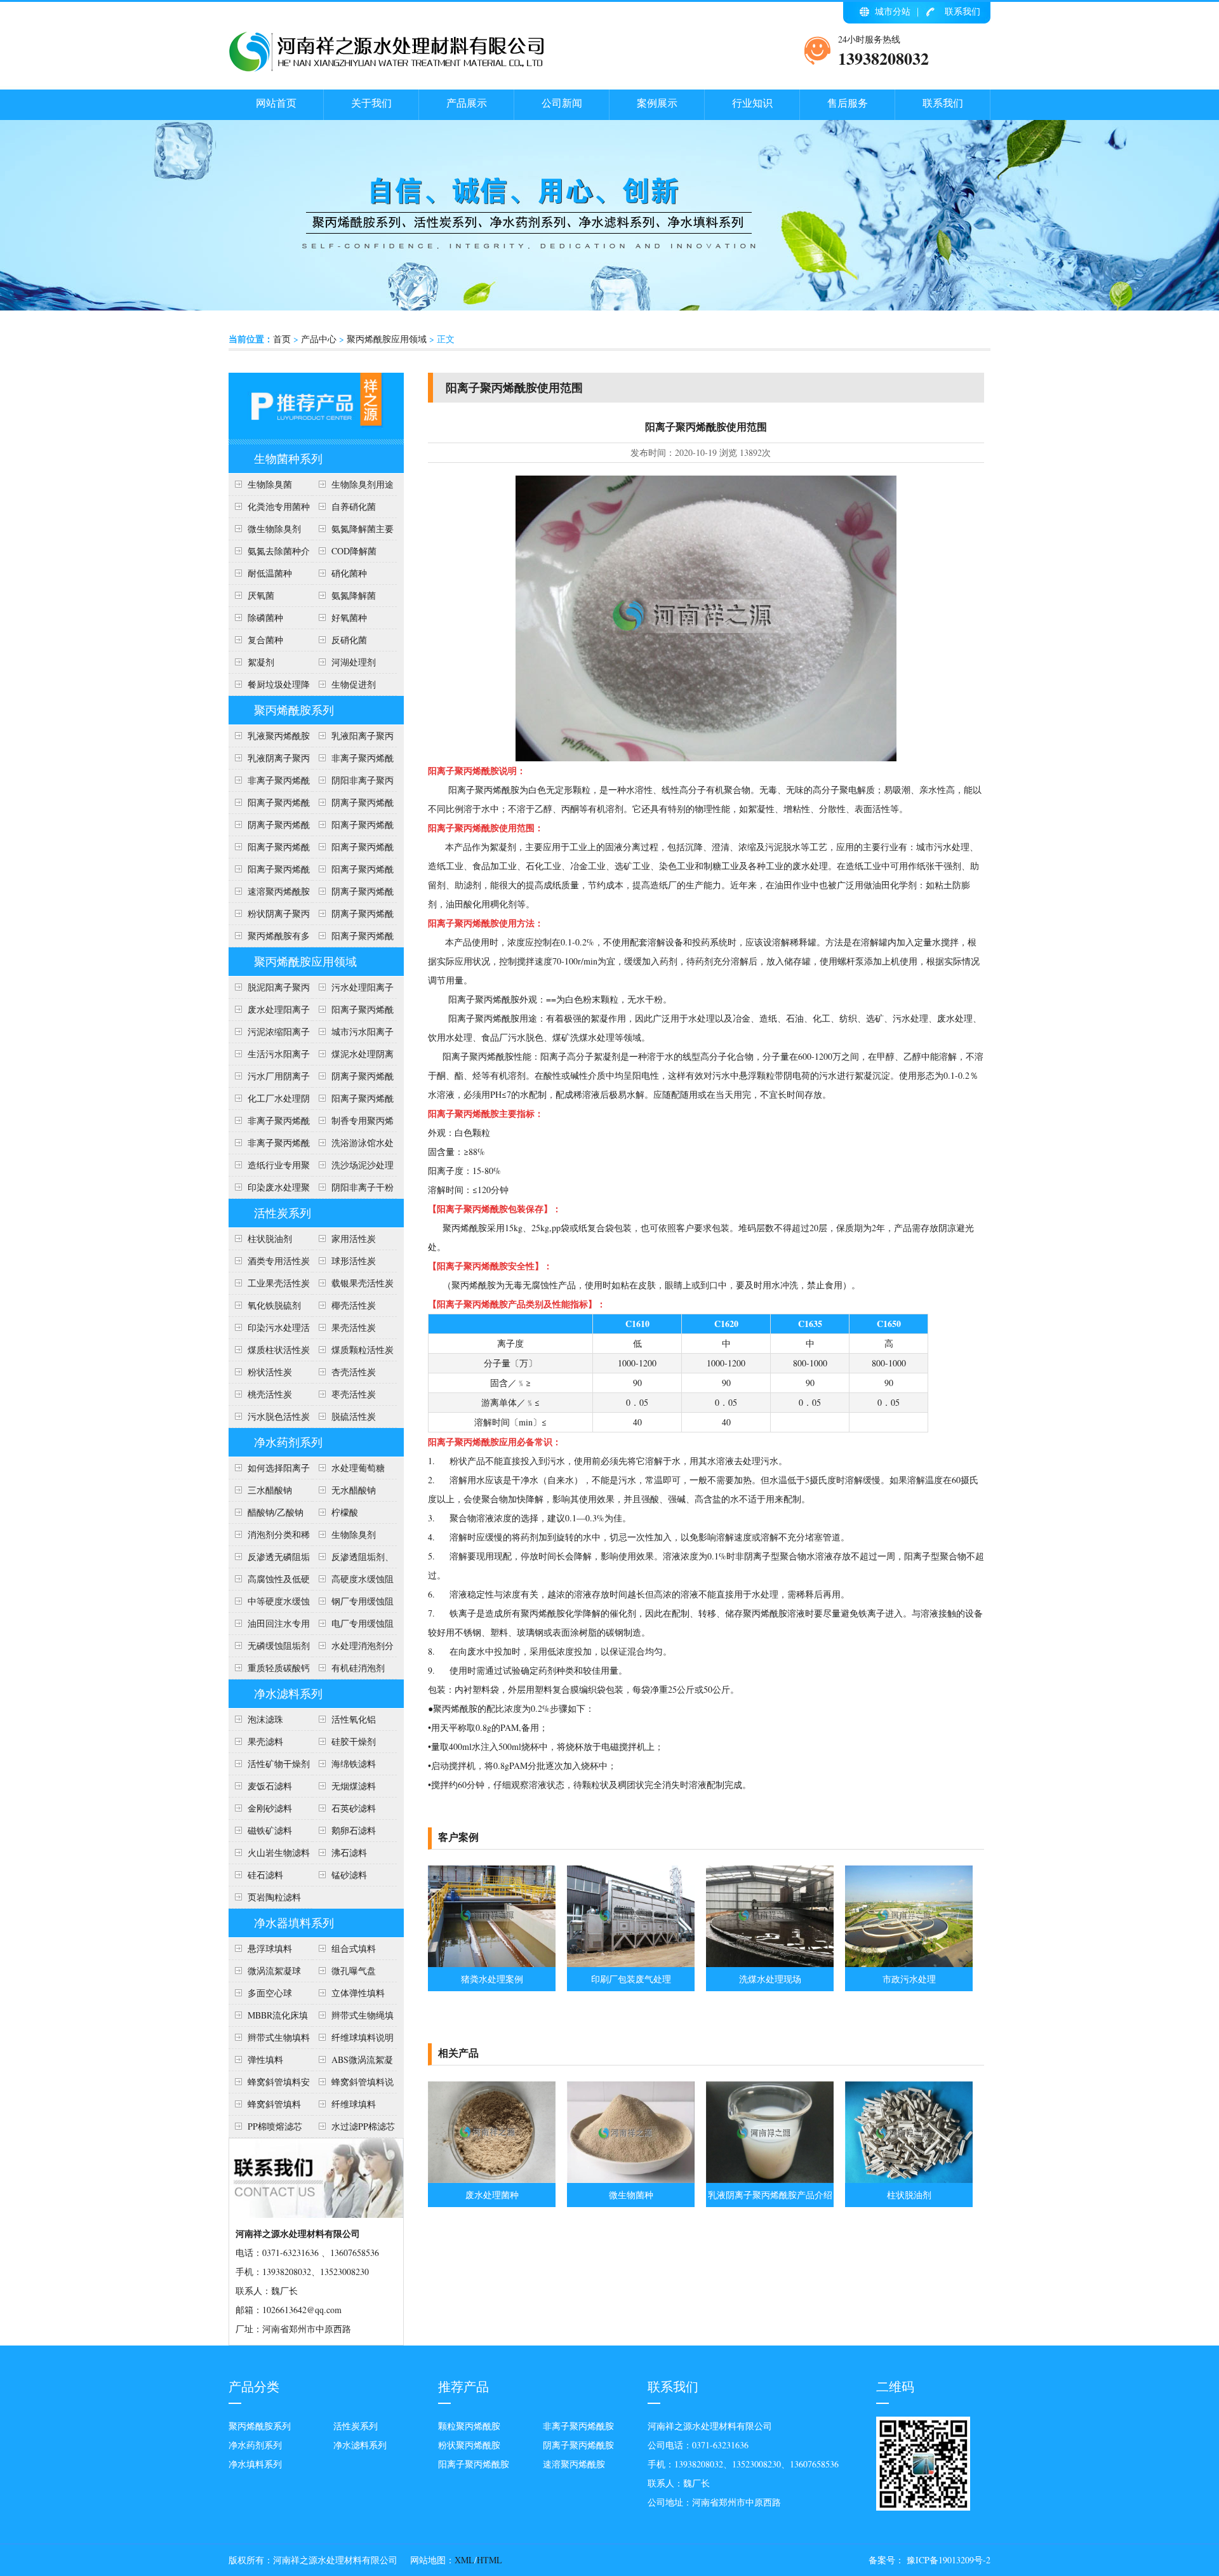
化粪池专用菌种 (279, 506)
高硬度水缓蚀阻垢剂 (353, 1582)
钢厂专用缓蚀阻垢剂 (353, 1604)
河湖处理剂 (354, 662)
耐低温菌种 (270, 573)
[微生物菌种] (631, 2179)
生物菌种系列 (288, 458)
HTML (490, 2560)
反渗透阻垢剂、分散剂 (353, 1559)
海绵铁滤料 (354, 1764)
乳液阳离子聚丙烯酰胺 (353, 738)
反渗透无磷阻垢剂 (269, 1559)
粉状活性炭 (270, 1372)
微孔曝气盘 (354, 1971)
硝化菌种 (349, 573)
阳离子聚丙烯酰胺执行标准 (269, 805)
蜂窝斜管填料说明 (353, 2085)
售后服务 (848, 103)
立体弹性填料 (358, 1993)
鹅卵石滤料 (354, 1830)
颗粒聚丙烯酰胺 (469, 2426)
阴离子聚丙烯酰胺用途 (269, 827)
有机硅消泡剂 (358, 1668)
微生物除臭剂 (274, 529)
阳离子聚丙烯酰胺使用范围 (353, 1012)
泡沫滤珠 (265, 1719)
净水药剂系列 (288, 1442)
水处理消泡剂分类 (353, 1648)
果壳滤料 (265, 1741)
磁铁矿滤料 (270, 1830)
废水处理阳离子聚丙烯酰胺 (269, 1012)
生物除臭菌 (270, 484)
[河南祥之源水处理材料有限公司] (387, 69)
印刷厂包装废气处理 (631, 1979)
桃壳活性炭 (270, 1394)
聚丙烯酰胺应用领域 (387, 339)
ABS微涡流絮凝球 (353, 2062)
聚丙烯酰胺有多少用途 (269, 938)
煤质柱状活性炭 (279, 1350)
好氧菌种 (349, 617)
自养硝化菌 (354, 506)
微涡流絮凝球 (274, 1971)
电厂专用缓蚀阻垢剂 (353, 1626)
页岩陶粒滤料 (274, 1897)
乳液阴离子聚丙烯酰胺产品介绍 (269, 761)
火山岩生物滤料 (279, 1852)
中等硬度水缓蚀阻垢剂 (269, 1604)
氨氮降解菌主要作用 (353, 531)
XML (464, 2560)
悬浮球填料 (270, 1948)
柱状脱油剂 (270, 1238)
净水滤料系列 (288, 1693)
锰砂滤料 (349, 1875)
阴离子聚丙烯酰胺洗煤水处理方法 (353, 1079)
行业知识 (752, 103)
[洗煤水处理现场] (770, 1964)
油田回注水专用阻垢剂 (269, 1626)
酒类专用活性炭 (279, 1261)
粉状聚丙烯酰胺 (469, 2445)
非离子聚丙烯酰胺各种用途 (353, 761)
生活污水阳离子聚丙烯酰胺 (269, 1057)
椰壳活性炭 (354, 1305)
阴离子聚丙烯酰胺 (578, 2445)
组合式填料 (354, 1948)
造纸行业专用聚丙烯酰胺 (269, 1168)
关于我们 (371, 103)
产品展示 (467, 103)
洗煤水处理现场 (770, 1979)
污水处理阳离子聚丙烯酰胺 (353, 990)
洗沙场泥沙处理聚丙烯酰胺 (353, 1168)
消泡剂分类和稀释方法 (269, 1537)
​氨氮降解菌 (354, 595)
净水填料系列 (255, 2464)
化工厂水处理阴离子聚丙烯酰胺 (269, 1101)
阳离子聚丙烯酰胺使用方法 (353, 872)
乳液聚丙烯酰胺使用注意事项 (269, 738)
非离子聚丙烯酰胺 (578, 2426)
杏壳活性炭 (354, 1372)
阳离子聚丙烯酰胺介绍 (353, 1101)
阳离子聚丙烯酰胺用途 (353, 827)
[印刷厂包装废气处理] (631, 1964)
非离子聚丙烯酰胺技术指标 (269, 783)
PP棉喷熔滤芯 (275, 2126)
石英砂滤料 (354, 1808)
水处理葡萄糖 (358, 1468)
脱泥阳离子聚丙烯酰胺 (269, 990)
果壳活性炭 (354, 1327)
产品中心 (319, 339)
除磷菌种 (265, 617)
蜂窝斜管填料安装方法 (269, 2085)
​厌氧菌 (261, 595)
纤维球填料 (354, 2104)
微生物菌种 (631, 2195)
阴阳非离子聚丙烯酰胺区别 (353, 783)
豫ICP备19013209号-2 (947, 2560)
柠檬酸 (345, 1512)
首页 (282, 339)
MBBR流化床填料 (268, 2018)
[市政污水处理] (909, 1964)
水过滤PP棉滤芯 (363, 2126)
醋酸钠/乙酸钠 (276, 1512)
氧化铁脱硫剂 (274, 1305)
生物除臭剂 (354, 1534)
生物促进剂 (354, 684)
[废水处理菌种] (492, 2179)
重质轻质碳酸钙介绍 (269, 1671)
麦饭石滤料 (270, 1786)
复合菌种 (265, 640)
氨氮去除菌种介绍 (269, 554)
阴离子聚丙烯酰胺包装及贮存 (353, 894)
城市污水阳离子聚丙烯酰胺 (353, 1034)
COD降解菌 (354, 551)
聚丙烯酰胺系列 (294, 710)
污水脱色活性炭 (279, 1416)
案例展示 (657, 103)
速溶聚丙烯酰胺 (574, 2464)
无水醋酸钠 (354, 1490)
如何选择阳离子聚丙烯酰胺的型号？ (269, 1471)
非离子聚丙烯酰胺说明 (269, 1123)
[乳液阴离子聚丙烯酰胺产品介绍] (770, 2179)
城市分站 (893, 11)
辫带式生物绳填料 (353, 2018)
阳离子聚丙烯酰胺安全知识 (269, 850)
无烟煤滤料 (354, 1786)
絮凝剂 (261, 662)
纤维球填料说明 (363, 2037)
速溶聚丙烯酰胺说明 (269, 894)
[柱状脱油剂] (909, 2179)
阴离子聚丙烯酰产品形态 (353, 805)
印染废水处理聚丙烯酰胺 (269, 1190)
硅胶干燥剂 (354, 1741)
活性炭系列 (283, 1213)
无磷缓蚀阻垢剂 (279, 1645)
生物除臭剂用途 (363, 484)
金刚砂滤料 (270, 1808)
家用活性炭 (354, 1238)
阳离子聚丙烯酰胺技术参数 (353, 850)
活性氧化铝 (354, 1719)
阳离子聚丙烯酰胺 (353, 938)
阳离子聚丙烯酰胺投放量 (269, 872)
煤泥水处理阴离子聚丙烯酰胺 (353, 1057)
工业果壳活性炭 (279, 1283)
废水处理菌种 (492, 2195)
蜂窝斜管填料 (274, 2104)
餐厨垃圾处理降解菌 (269, 687)
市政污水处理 (909, 1979)
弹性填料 (265, 2059)
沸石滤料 (349, 1852)
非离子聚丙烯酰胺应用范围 (269, 1145)
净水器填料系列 (294, 1923)
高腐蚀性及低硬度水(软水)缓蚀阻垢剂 (269, 1582)
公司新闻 (562, 103)
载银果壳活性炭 (363, 1283)
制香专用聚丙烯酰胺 (353, 1123)
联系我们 (963, 11)
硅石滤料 (265, 1875)
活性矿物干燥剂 (279, 1764)
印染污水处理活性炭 (269, 1330)
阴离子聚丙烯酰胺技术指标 (353, 916)
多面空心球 (270, 1993)
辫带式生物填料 (279, 2037)
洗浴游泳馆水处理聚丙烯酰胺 (353, 1145)
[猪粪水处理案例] (492, 1964)
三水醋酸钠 (270, 1490)
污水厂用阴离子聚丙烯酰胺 (269, 1079)
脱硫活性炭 (354, 1416)
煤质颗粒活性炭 (363, 1350)
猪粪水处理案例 (492, 1979)
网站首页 (276, 103)
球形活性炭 (354, 1261)
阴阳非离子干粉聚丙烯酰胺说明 (353, 1190)
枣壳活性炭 (354, 1394)
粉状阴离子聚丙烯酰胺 (269, 916)
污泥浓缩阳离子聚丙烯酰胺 (269, 1034)
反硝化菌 (349, 640)
